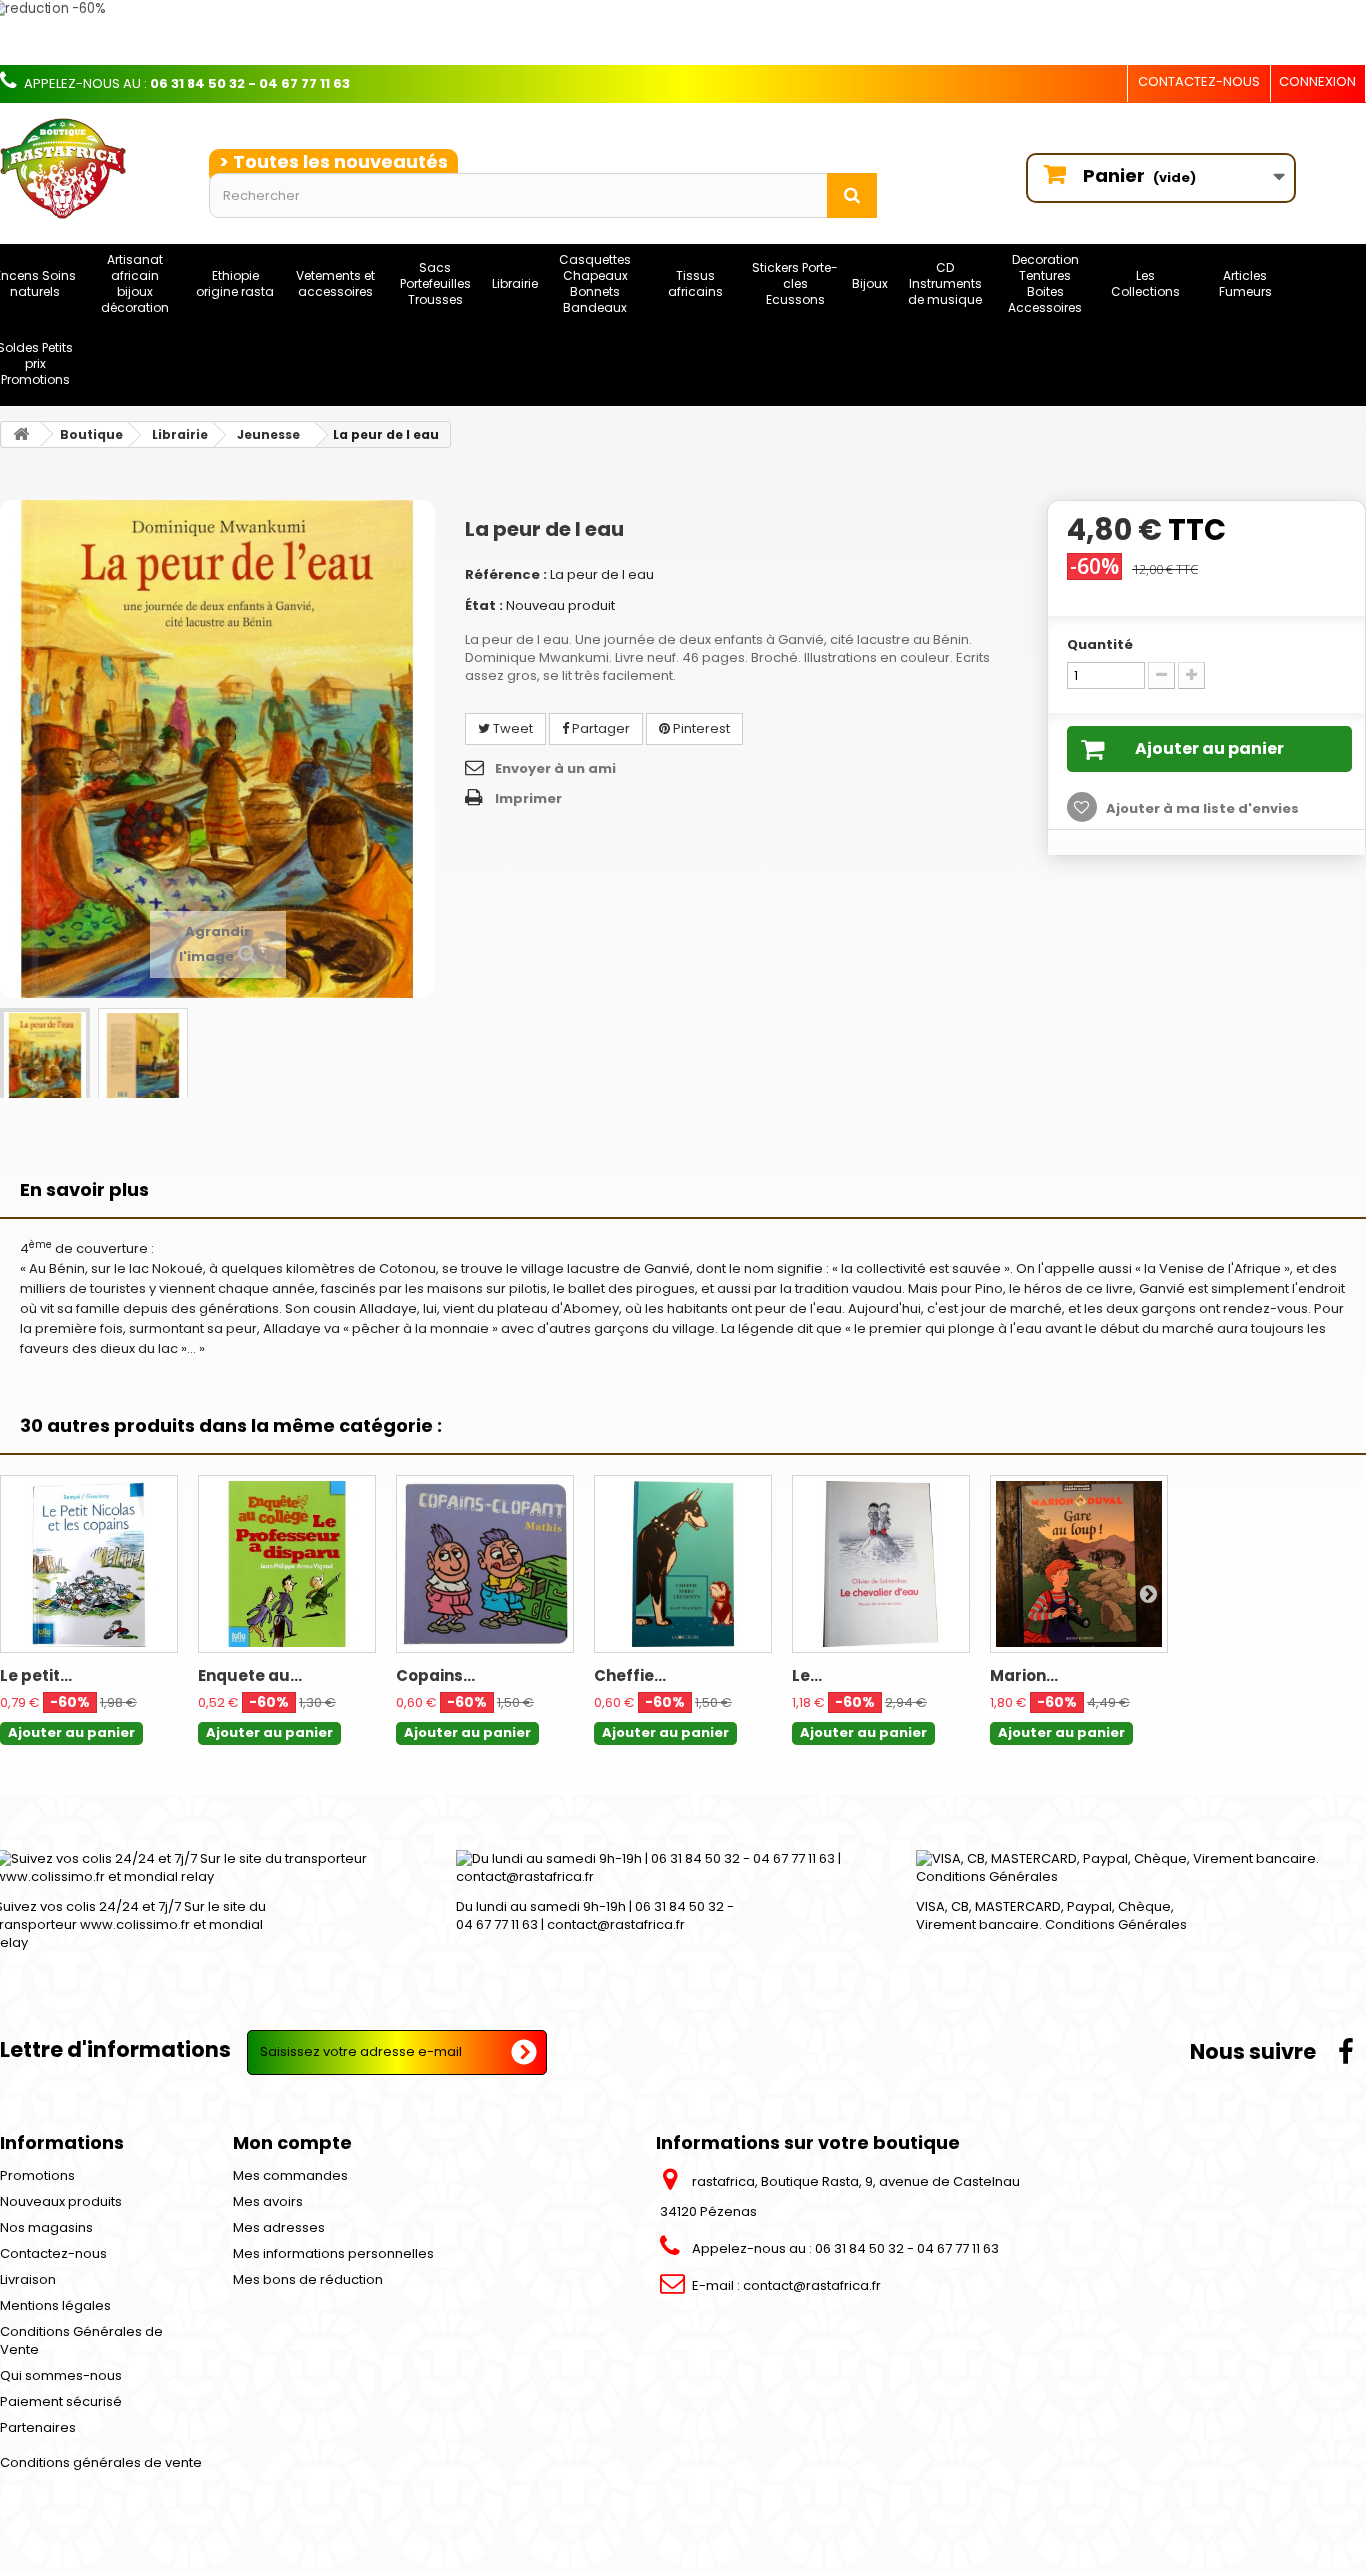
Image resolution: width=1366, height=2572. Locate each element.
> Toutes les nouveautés (333, 161)
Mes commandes (290, 2175)
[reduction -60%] (585, 32)
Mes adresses (279, 2227)
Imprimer (528, 798)
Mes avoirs (268, 2201)
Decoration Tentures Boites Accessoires (1045, 283)
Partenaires (38, 2427)
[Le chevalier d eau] (881, 1564)
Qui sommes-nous (61, 2375)
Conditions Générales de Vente (81, 2340)
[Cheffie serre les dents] (683, 1564)
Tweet (511, 728)
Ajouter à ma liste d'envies (1201, 808)
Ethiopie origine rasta (235, 283)
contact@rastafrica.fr (812, 2285)
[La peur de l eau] (45, 1059)
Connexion (1317, 81)
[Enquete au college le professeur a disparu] (287, 1564)
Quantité (1100, 644)
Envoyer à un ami (555, 768)
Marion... (1024, 1675)
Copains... (435, 1675)
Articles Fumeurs (1245, 283)
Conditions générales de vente (101, 2462)
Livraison (28, 2279)
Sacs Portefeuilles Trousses (435, 283)
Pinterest (700, 728)
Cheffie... (630, 1675)
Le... (807, 1675)
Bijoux (870, 283)
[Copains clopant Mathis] (485, 1564)
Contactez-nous (1199, 81)
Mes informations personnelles (333, 2253)
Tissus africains (695, 283)
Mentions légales (55, 2305)
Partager (599, 728)
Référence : (506, 574)
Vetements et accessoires (335, 283)
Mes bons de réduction (308, 2279)
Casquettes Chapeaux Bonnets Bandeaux (595, 283)
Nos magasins (46, 2227)
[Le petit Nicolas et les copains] (89, 1564)
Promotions (37, 2175)
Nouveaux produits (61, 2201)
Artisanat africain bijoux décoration (135, 283)
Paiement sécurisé (61, 2401)
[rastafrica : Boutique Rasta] (89, 168)
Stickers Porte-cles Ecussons (795, 283)
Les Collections (1145, 283)
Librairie (515, 283)
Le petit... (36, 1675)
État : (484, 605)
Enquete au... (250, 1675)
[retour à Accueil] (21, 434)
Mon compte (292, 2142)
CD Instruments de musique (945, 283)
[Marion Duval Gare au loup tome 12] (1079, 1564)
